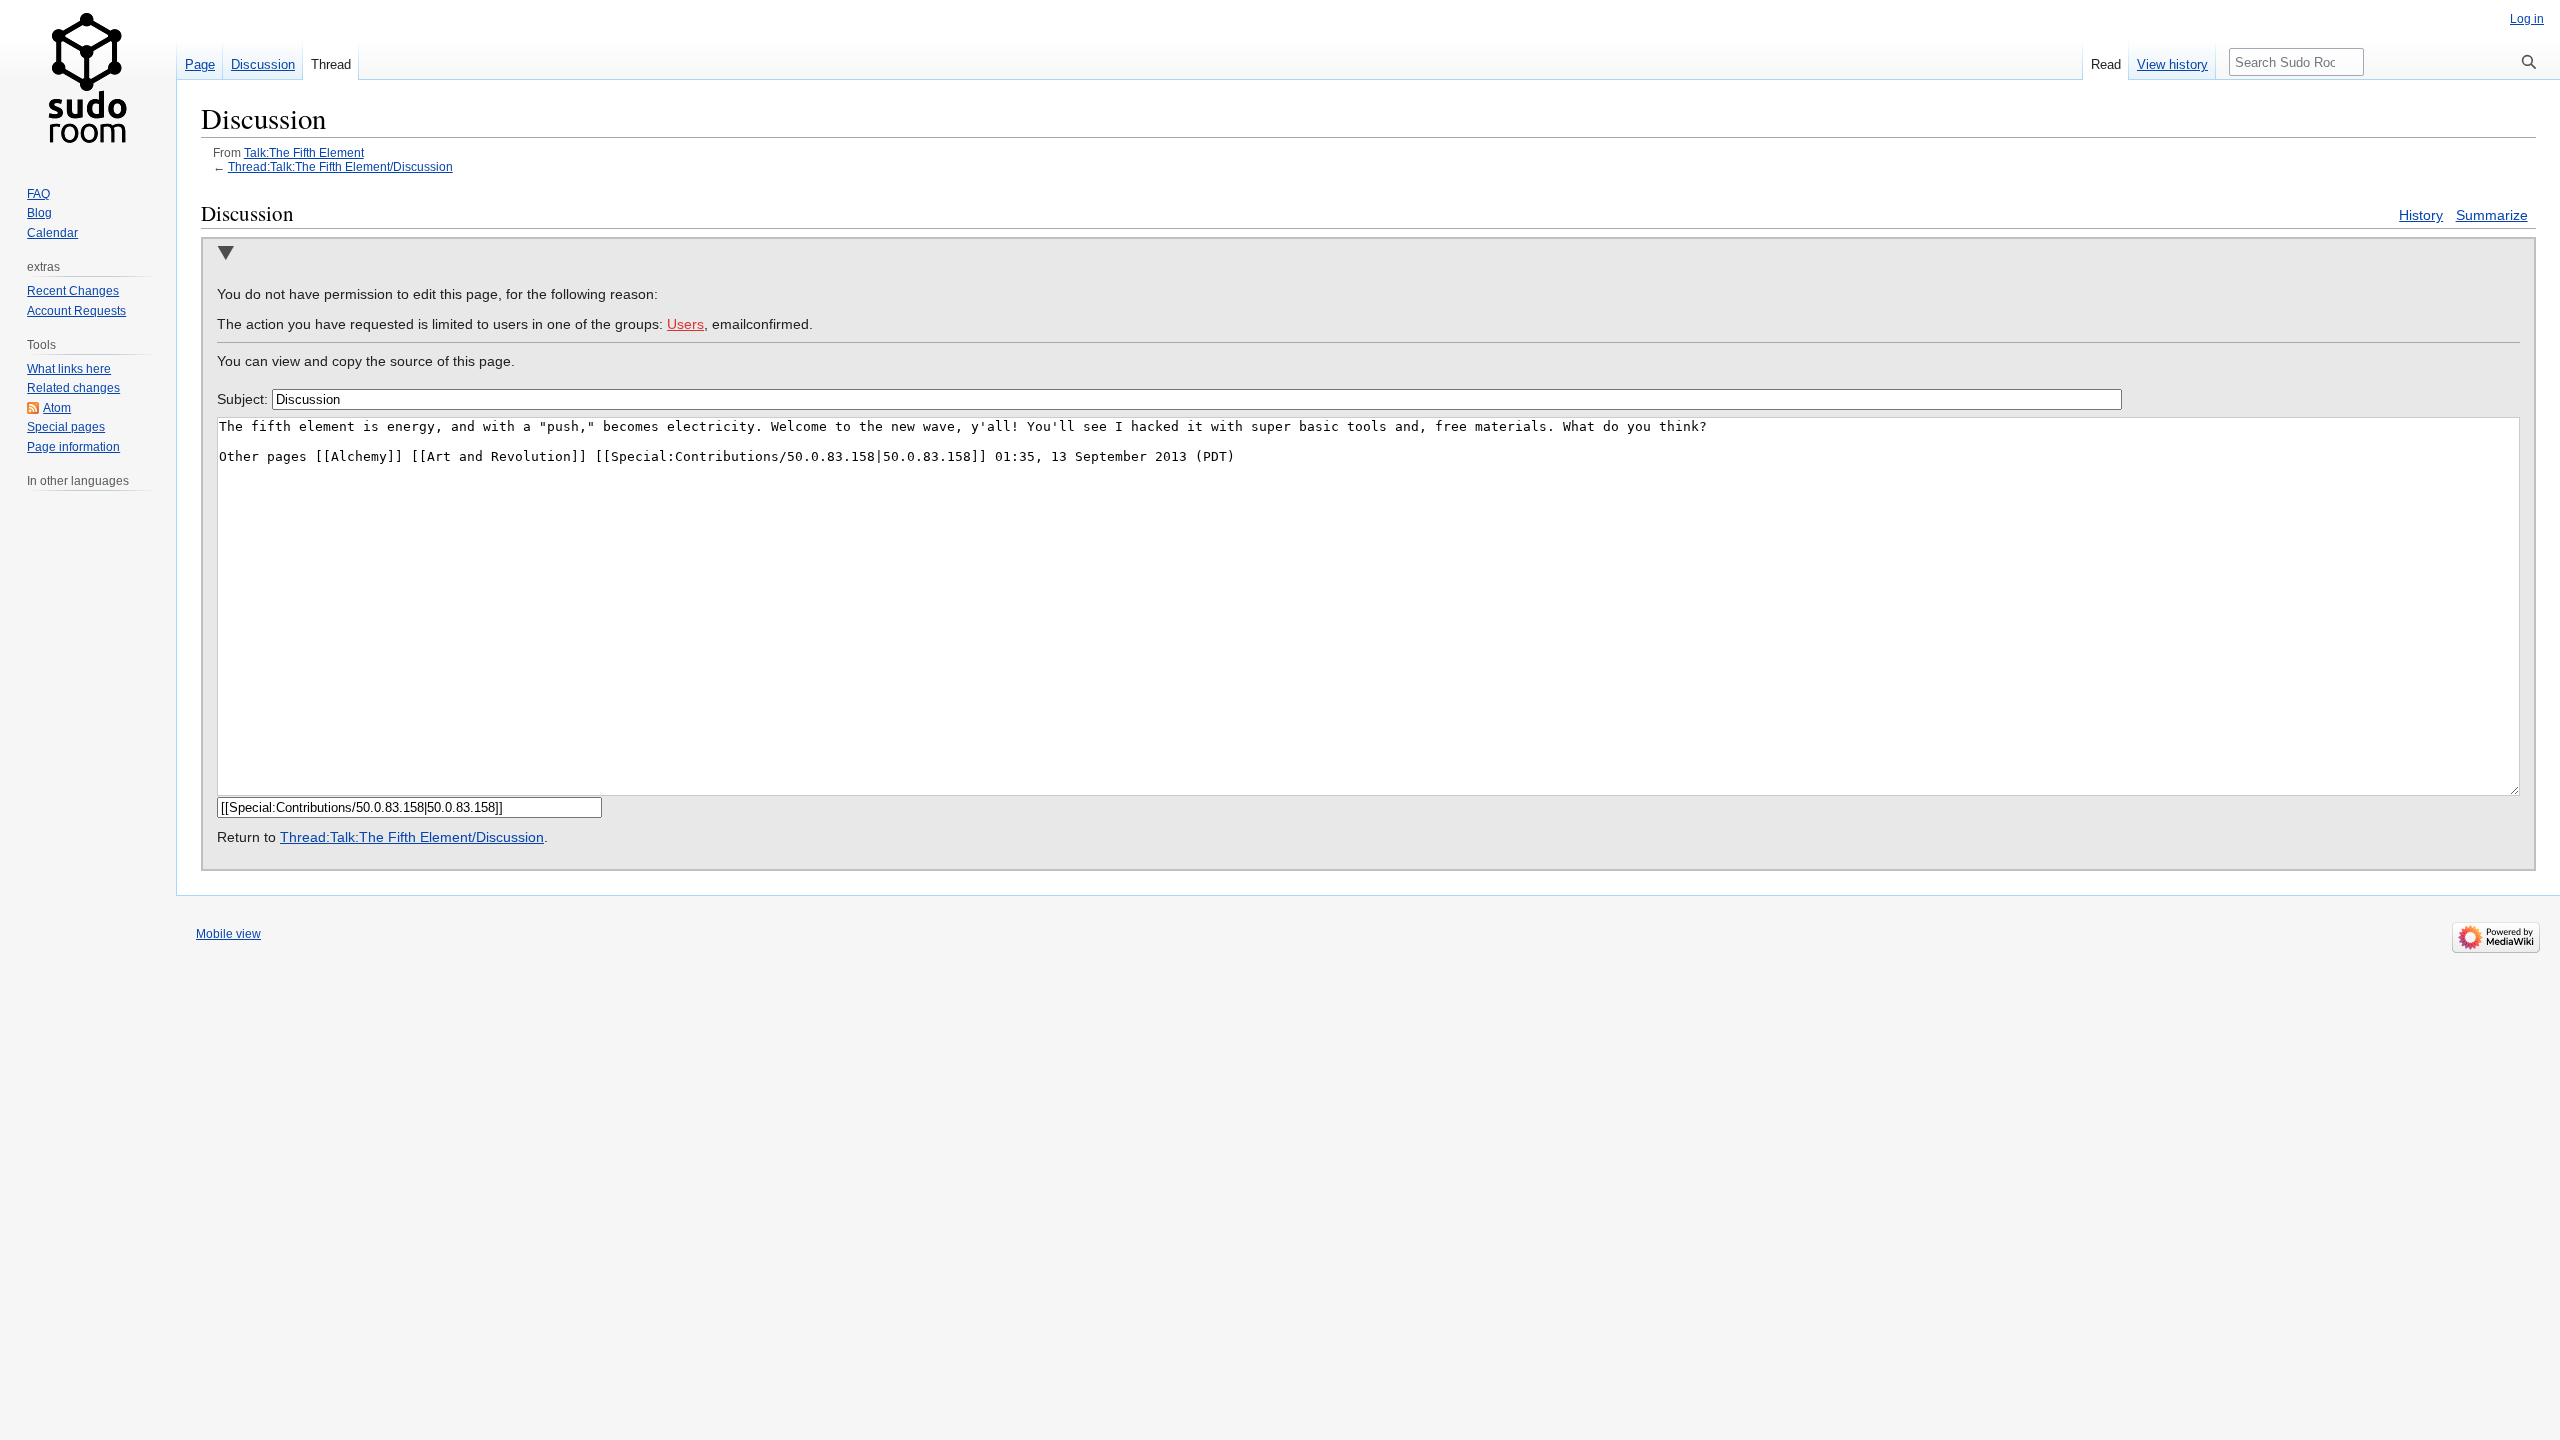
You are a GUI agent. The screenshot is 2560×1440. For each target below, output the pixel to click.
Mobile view (228, 934)
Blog (39, 213)
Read (2106, 64)
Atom (57, 408)
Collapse (225, 254)
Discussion (263, 64)
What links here (69, 369)
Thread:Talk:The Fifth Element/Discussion (340, 166)
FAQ (38, 194)
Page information (73, 447)
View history (2172, 64)
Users (685, 324)
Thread (331, 64)
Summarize (2492, 215)
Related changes (73, 388)
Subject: (242, 399)
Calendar (52, 233)
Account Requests (76, 311)
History (2421, 215)
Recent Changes (73, 291)
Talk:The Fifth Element (304, 152)
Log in (2527, 19)
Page (200, 64)
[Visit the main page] (88, 80)
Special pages (66, 427)
